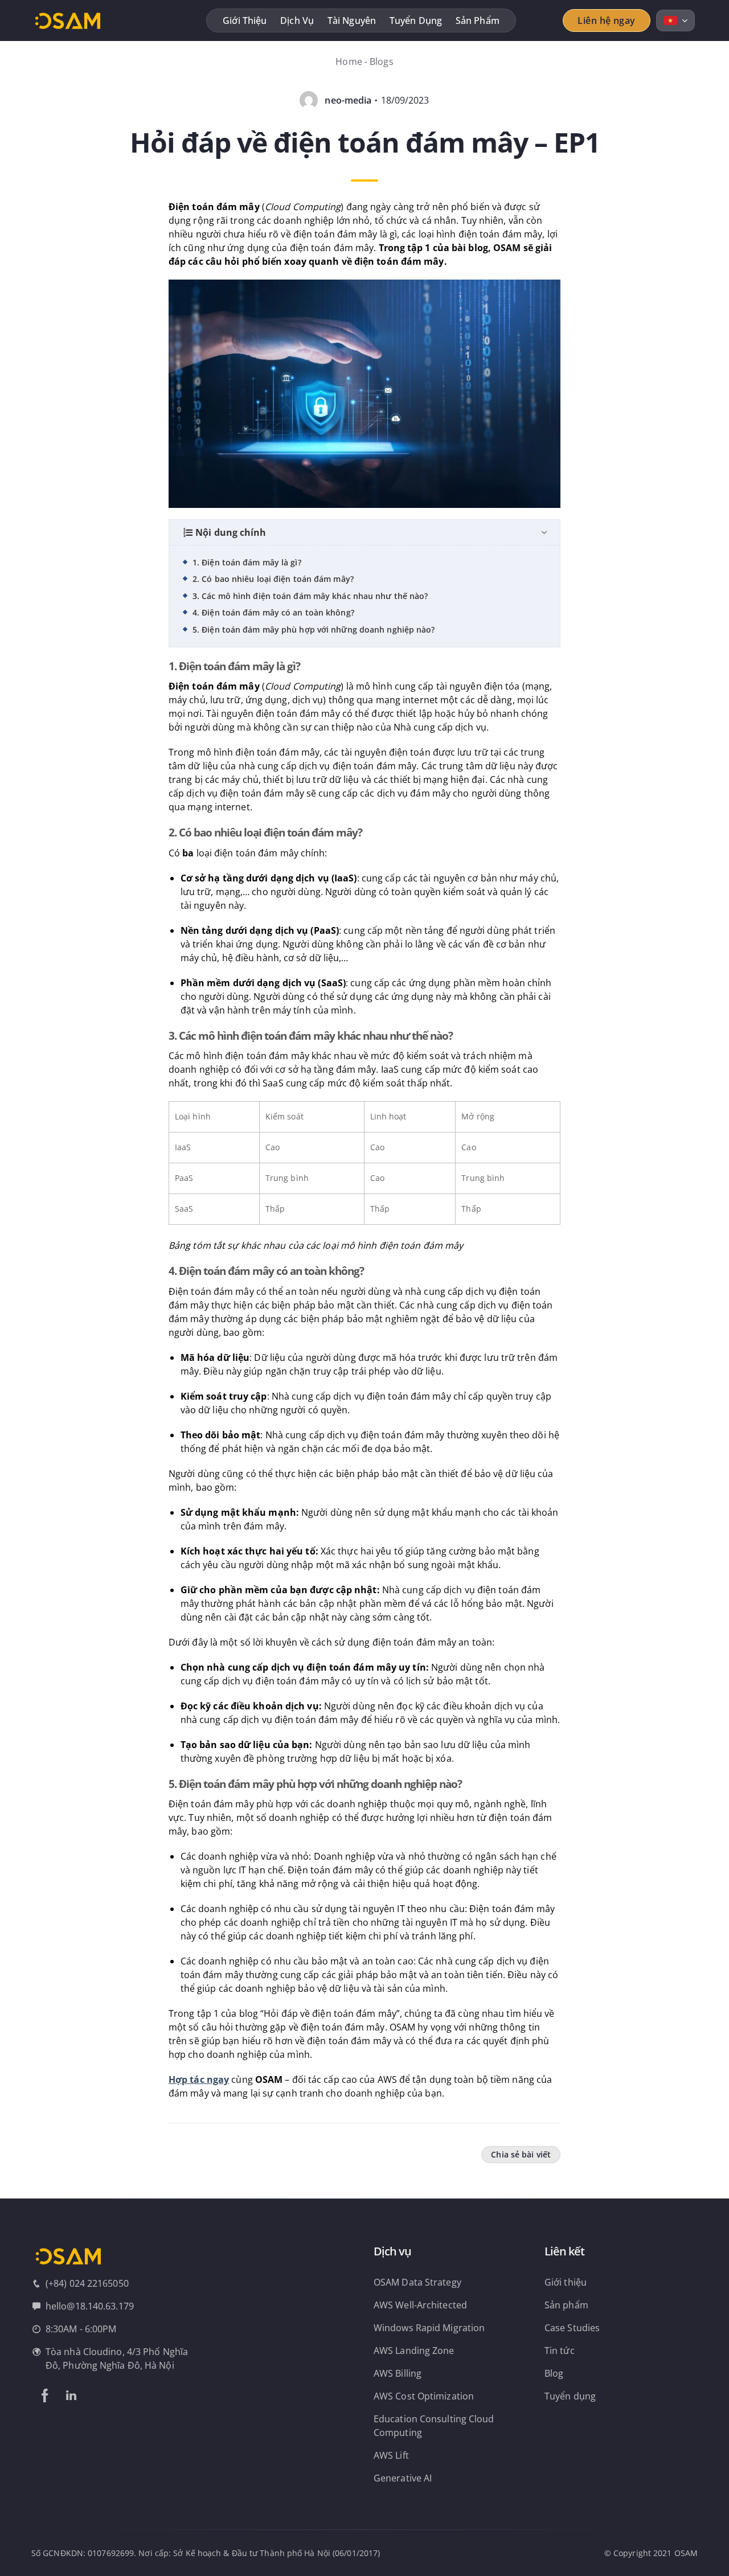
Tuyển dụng (416, 20)
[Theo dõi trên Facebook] (45, 2395)
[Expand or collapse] (544, 532)
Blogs (382, 61)
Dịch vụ (297, 20)
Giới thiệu (245, 20)
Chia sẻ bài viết (521, 2154)
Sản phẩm (478, 20)
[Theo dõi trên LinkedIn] (71, 2395)
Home (349, 61)
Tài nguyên (352, 20)
